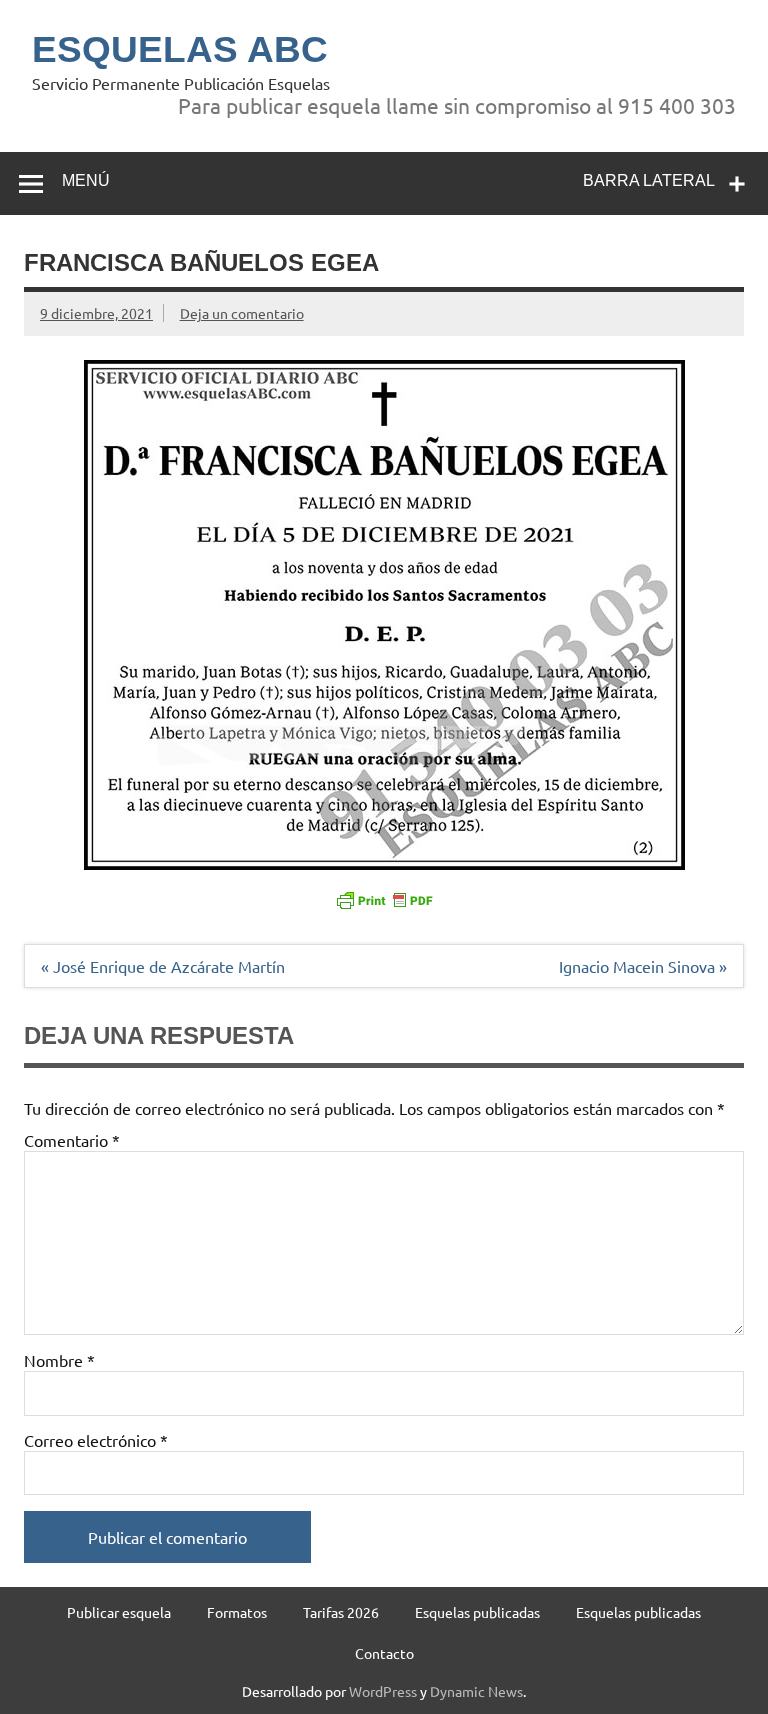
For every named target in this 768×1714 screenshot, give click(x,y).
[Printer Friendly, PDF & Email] (384, 899)
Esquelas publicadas (477, 1612)
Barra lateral (649, 180)
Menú (86, 180)
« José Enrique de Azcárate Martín (163, 966)
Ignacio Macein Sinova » (643, 966)
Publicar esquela (119, 1612)
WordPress (383, 1691)
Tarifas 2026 (341, 1612)
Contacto (384, 1653)
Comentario (72, 1140)
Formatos (237, 1612)
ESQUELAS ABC (180, 49)
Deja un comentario (242, 313)
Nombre (59, 1360)
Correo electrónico (96, 1440)
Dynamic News (476, 1691)
